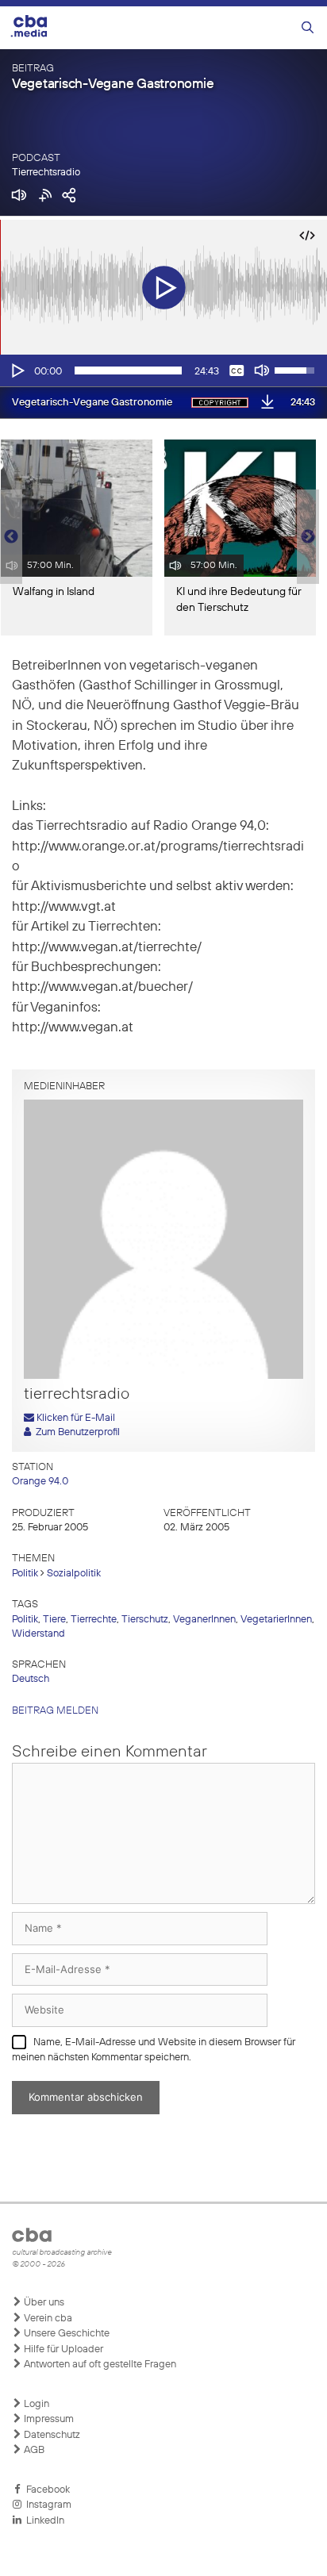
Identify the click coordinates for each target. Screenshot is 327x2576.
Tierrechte (94, 1620)
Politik (25, 1574)
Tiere (54, 1620)
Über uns (43, 2303)
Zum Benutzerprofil (75, 1432)
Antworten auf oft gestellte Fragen (99, 2365)
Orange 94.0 (40, 1482)
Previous (8, 537)
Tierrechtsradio (46, 173)
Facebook (46, 2490)
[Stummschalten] (262, 370)
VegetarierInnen (276, 1620)
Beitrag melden (55, 1711)
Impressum (48, 2419)
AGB (33, 2450)
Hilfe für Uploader (62, 2349)
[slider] (128, 370)
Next (308, 537)
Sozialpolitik (74, 1574)
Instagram (46, 2505)
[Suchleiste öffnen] (308, 28)
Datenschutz (51, 2435)
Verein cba (47, 2319)
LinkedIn (43, 2521)
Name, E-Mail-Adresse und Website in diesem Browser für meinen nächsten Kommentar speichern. (154, 2050)
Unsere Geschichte (65, 2334)
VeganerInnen (204, 1620)
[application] (163, 370)
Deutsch (31, 1679)
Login (35, 2404)
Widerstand (38, 1634)
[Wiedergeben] (17, 370)
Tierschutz (145, 1620)
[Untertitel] (237, 370)
